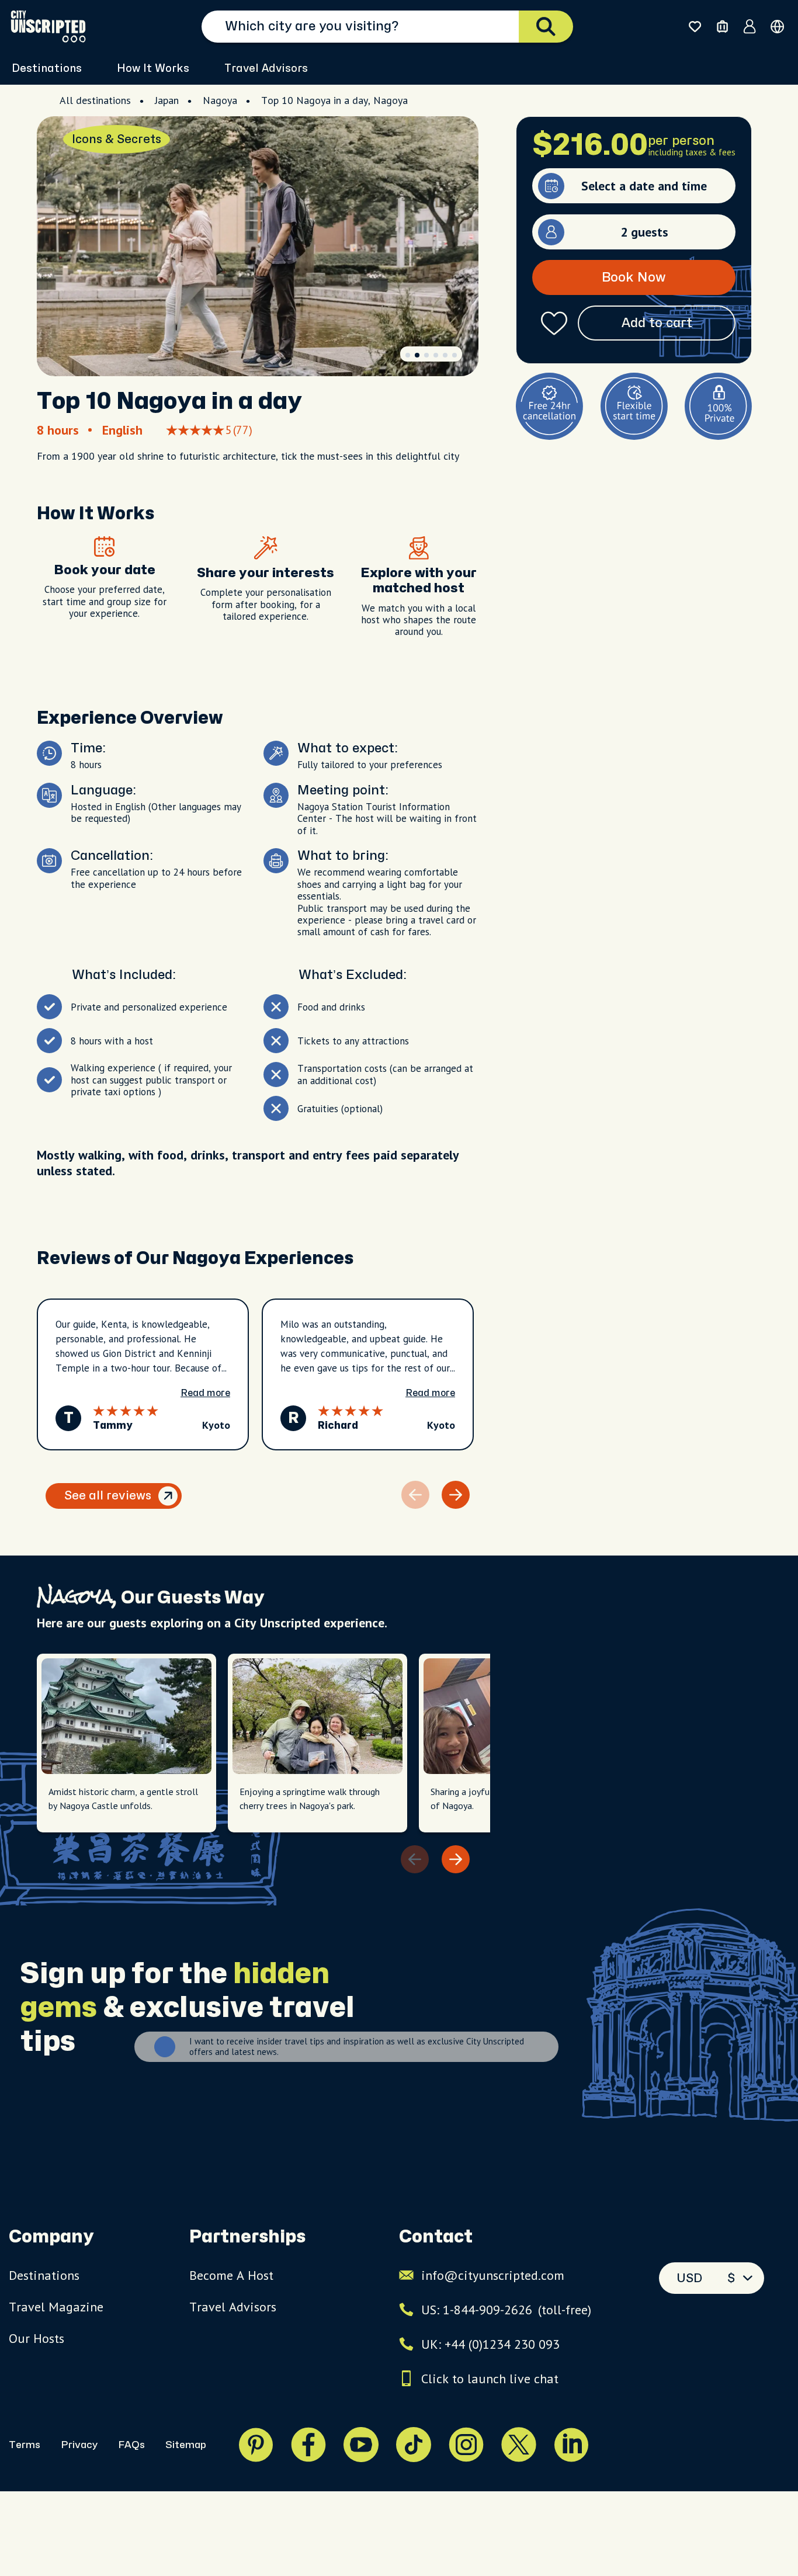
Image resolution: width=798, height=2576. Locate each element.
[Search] (546, 27)
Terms (25, 2445)
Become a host (231, 2275)
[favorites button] (695, 27)
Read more (205, 1393)
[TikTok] (414, 2445)
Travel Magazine (56, 2307)
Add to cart (657, 323)
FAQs (131, 2445)
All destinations (95, 100)
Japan (167, 100)
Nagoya (220, 100)
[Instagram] (466, 2445)
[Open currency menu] (777, 27)
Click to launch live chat (490, 2379)
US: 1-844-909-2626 (506, 2310)
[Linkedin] (571, 2445)
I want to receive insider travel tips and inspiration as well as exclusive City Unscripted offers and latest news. (357, 2047)
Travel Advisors (266, 69)
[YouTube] (361, 2445)
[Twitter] (519, 2445)
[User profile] (750, 26)
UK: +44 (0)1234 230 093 (490, 2344)
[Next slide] (456, 1495)
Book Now (634, 277)
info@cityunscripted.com (493, 2275)
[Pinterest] (256, 2445)
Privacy (79, 2445)
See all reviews (108, 1496)
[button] (408, 355)
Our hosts (37, 2338)
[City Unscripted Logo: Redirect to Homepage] (48, 26)
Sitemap (186, 2445)
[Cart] (722, 27)
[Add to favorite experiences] (554, 323)
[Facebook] (308, 2445)
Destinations (44, 2275)
